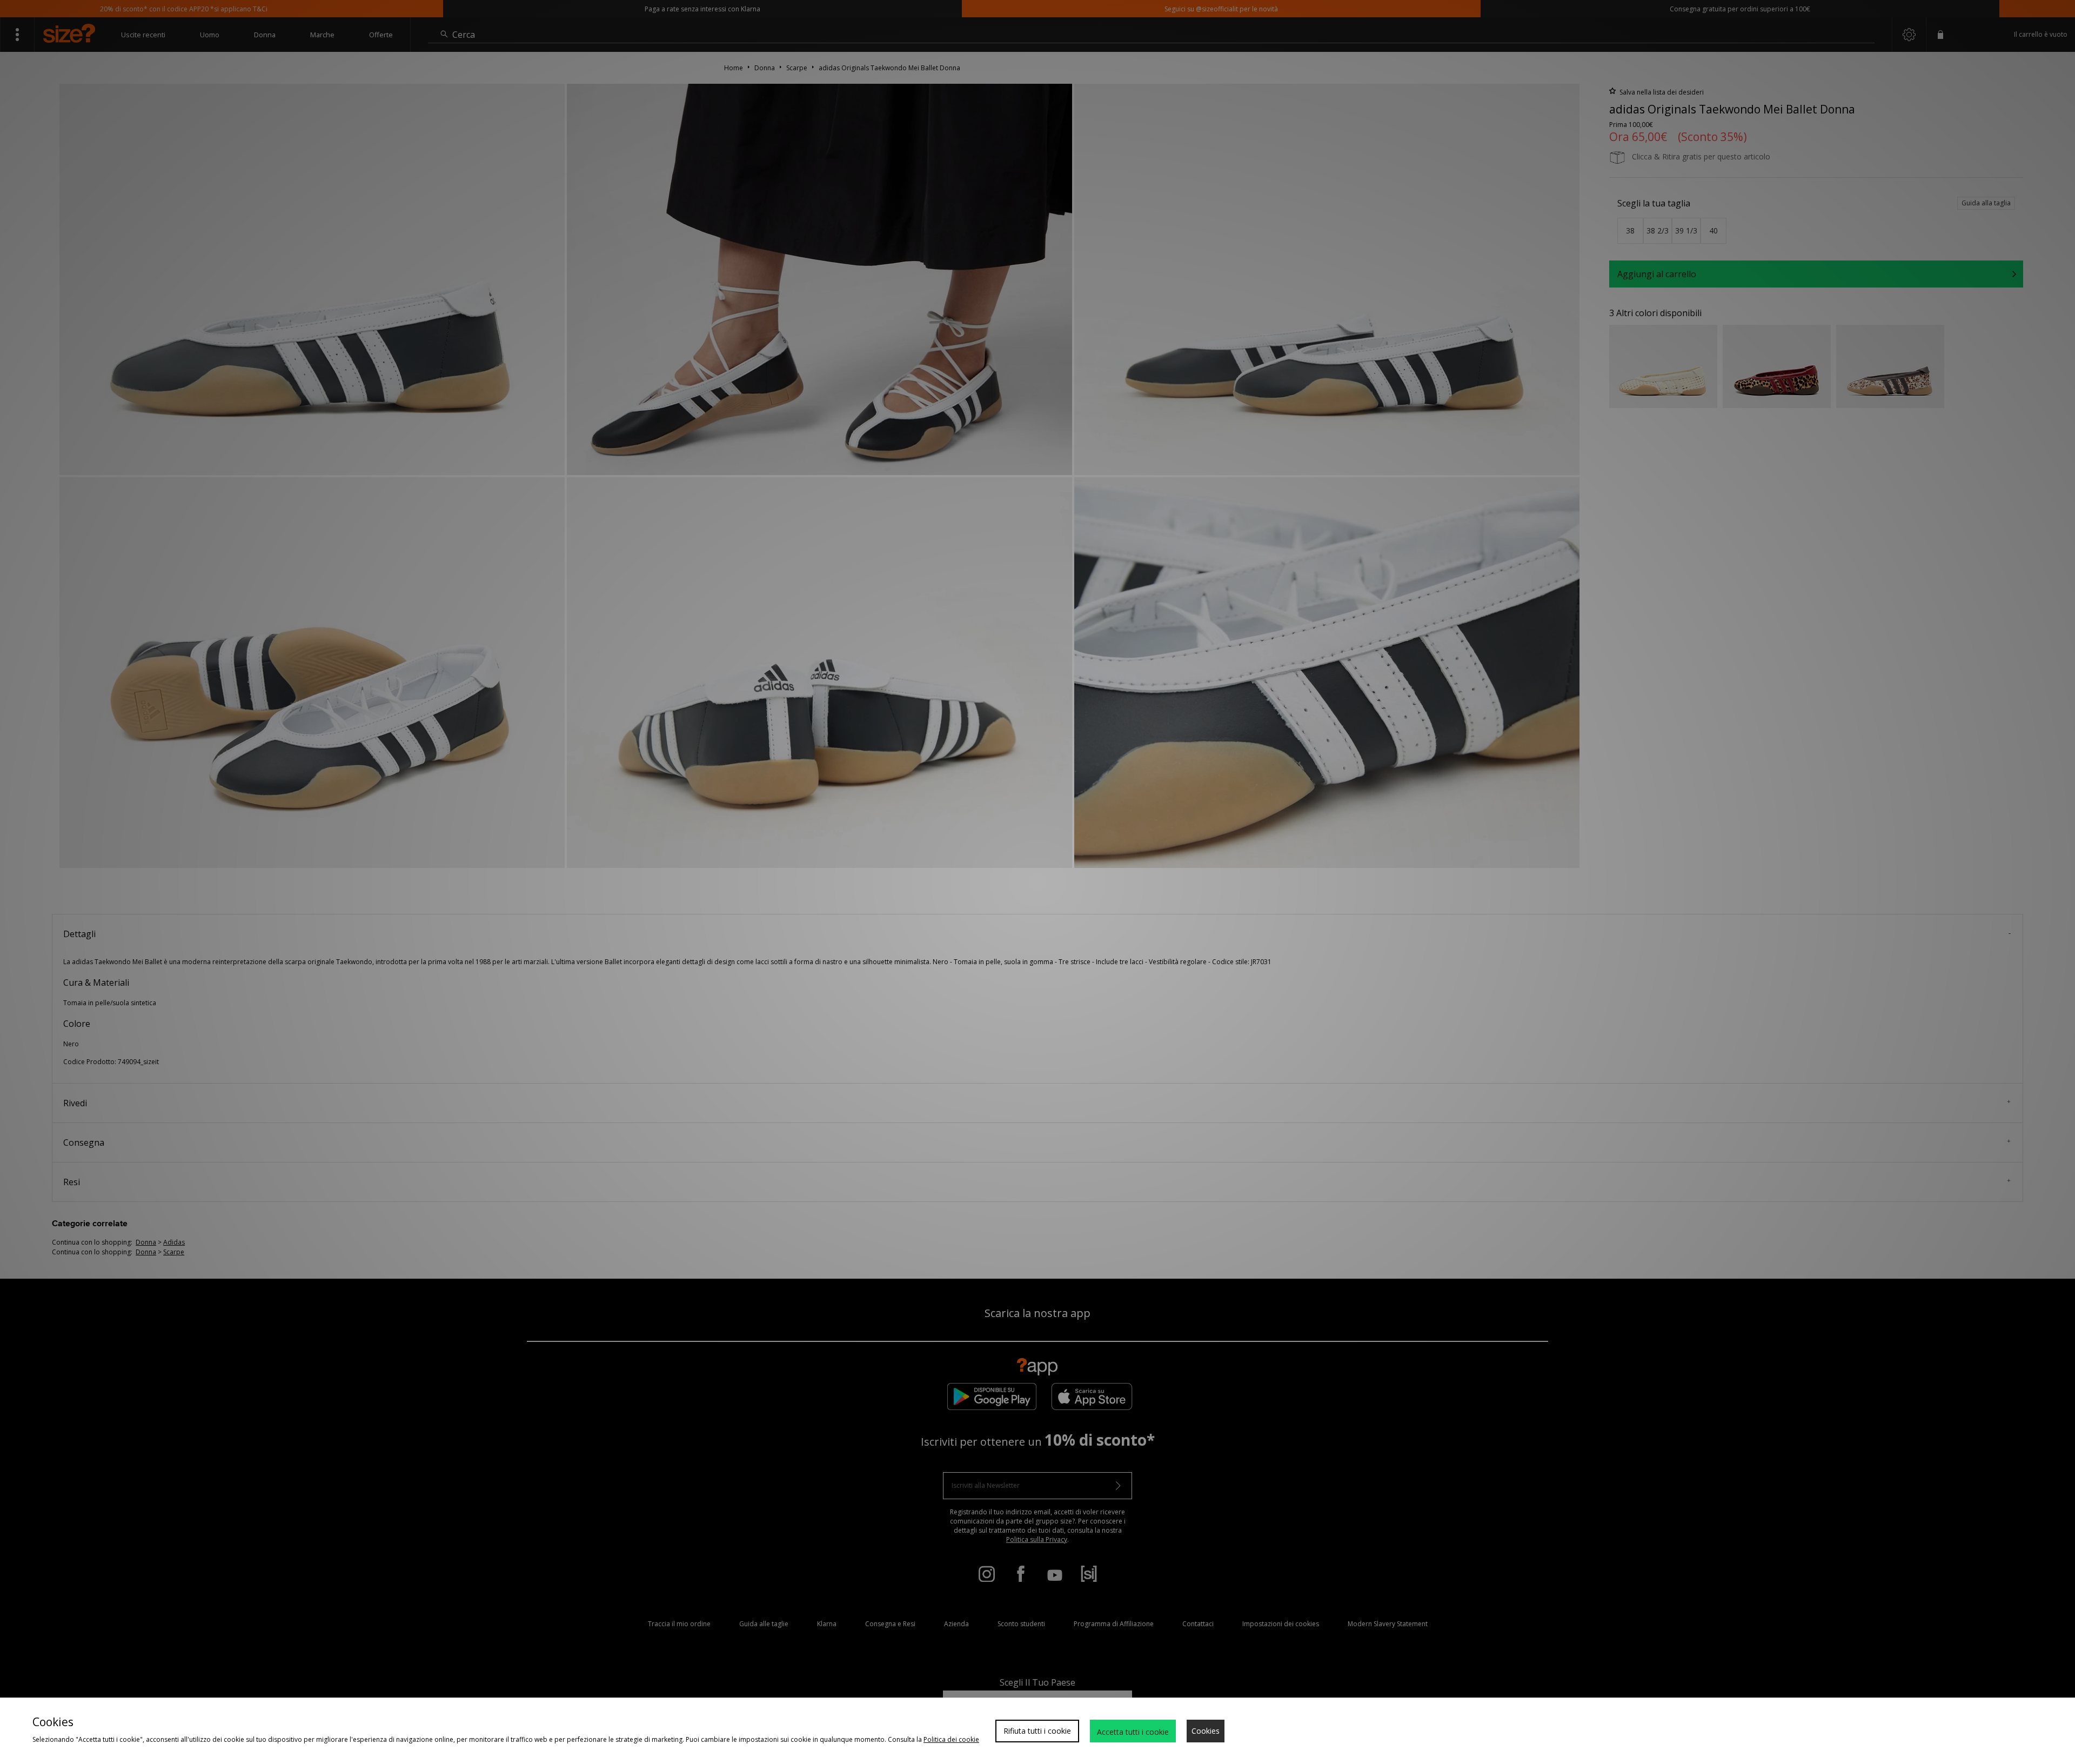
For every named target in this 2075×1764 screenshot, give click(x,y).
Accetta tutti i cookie (1133, 1732)
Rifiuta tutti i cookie (1037, 1731)
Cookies (1206, 1731)
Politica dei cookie (951, 1739)
